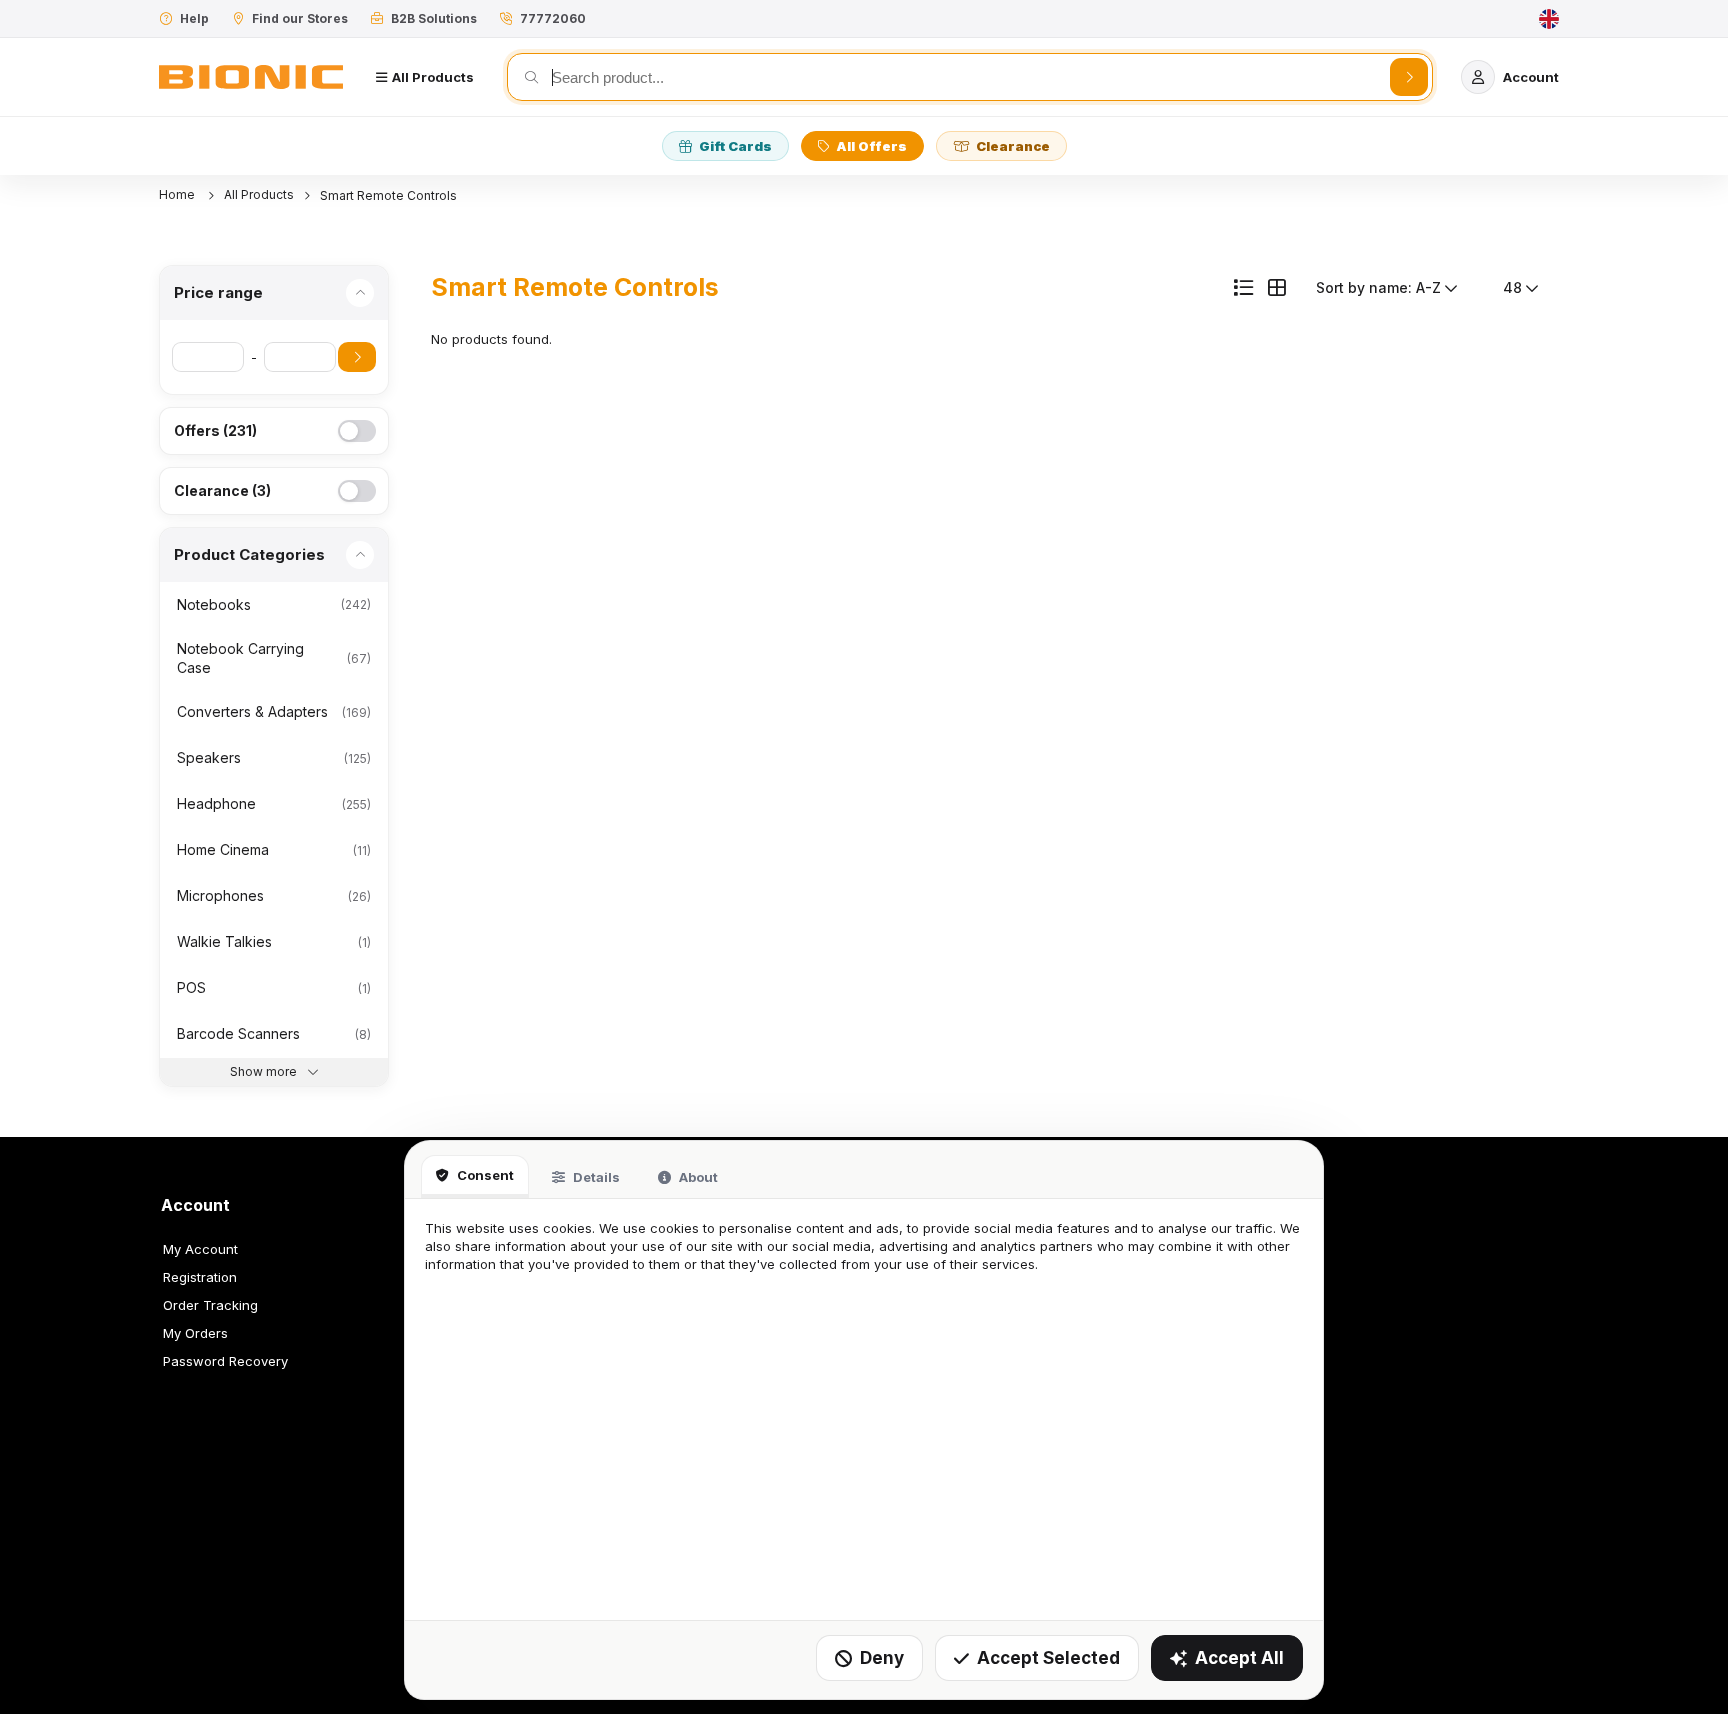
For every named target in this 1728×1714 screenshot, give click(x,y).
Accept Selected (1048, 1658)
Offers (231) (215, 430)
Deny (882, 1658)
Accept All (1239, 1658)
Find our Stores (300, 18)
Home (178, 194)
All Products (259, 194)
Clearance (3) (222, 490)
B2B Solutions (434, 18)
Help (194, 18)
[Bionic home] (251, 77)
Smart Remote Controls (388, 195)
